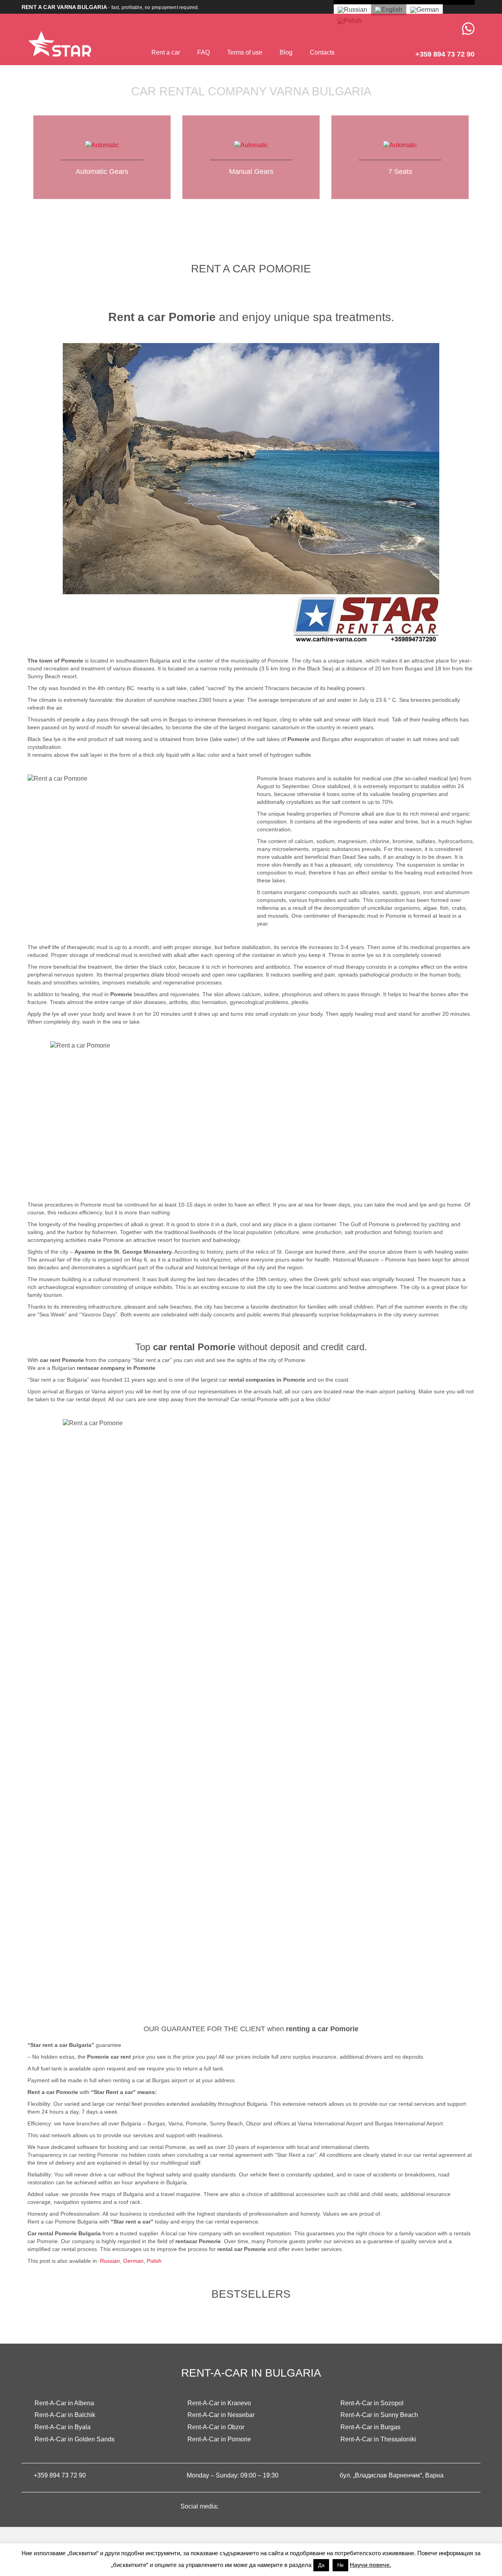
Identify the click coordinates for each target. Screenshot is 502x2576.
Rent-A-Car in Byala (63, 2427)
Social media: (200, 2506)
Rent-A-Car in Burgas (370, 2427)
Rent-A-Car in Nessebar (221, 2415)
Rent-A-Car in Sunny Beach (379, 2415)
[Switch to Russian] (352, 10)
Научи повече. (370, 2565)
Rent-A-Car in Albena (64, 2403)
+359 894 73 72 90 (60, 2475)
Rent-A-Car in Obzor (216, 2427)
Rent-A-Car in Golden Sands (75, 2439)
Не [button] (340, 2565)
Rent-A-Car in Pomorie (219, 2439)
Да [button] (321, 2565)
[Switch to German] (425, 10)
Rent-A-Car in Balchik (65, 2415)
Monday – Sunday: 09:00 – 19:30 (233, 2475)
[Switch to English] (389, 10)
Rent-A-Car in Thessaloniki (378, 2439)
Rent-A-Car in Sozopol (372, 2403)
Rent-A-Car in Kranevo (219, 2403)
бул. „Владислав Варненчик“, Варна (392, 2475)
